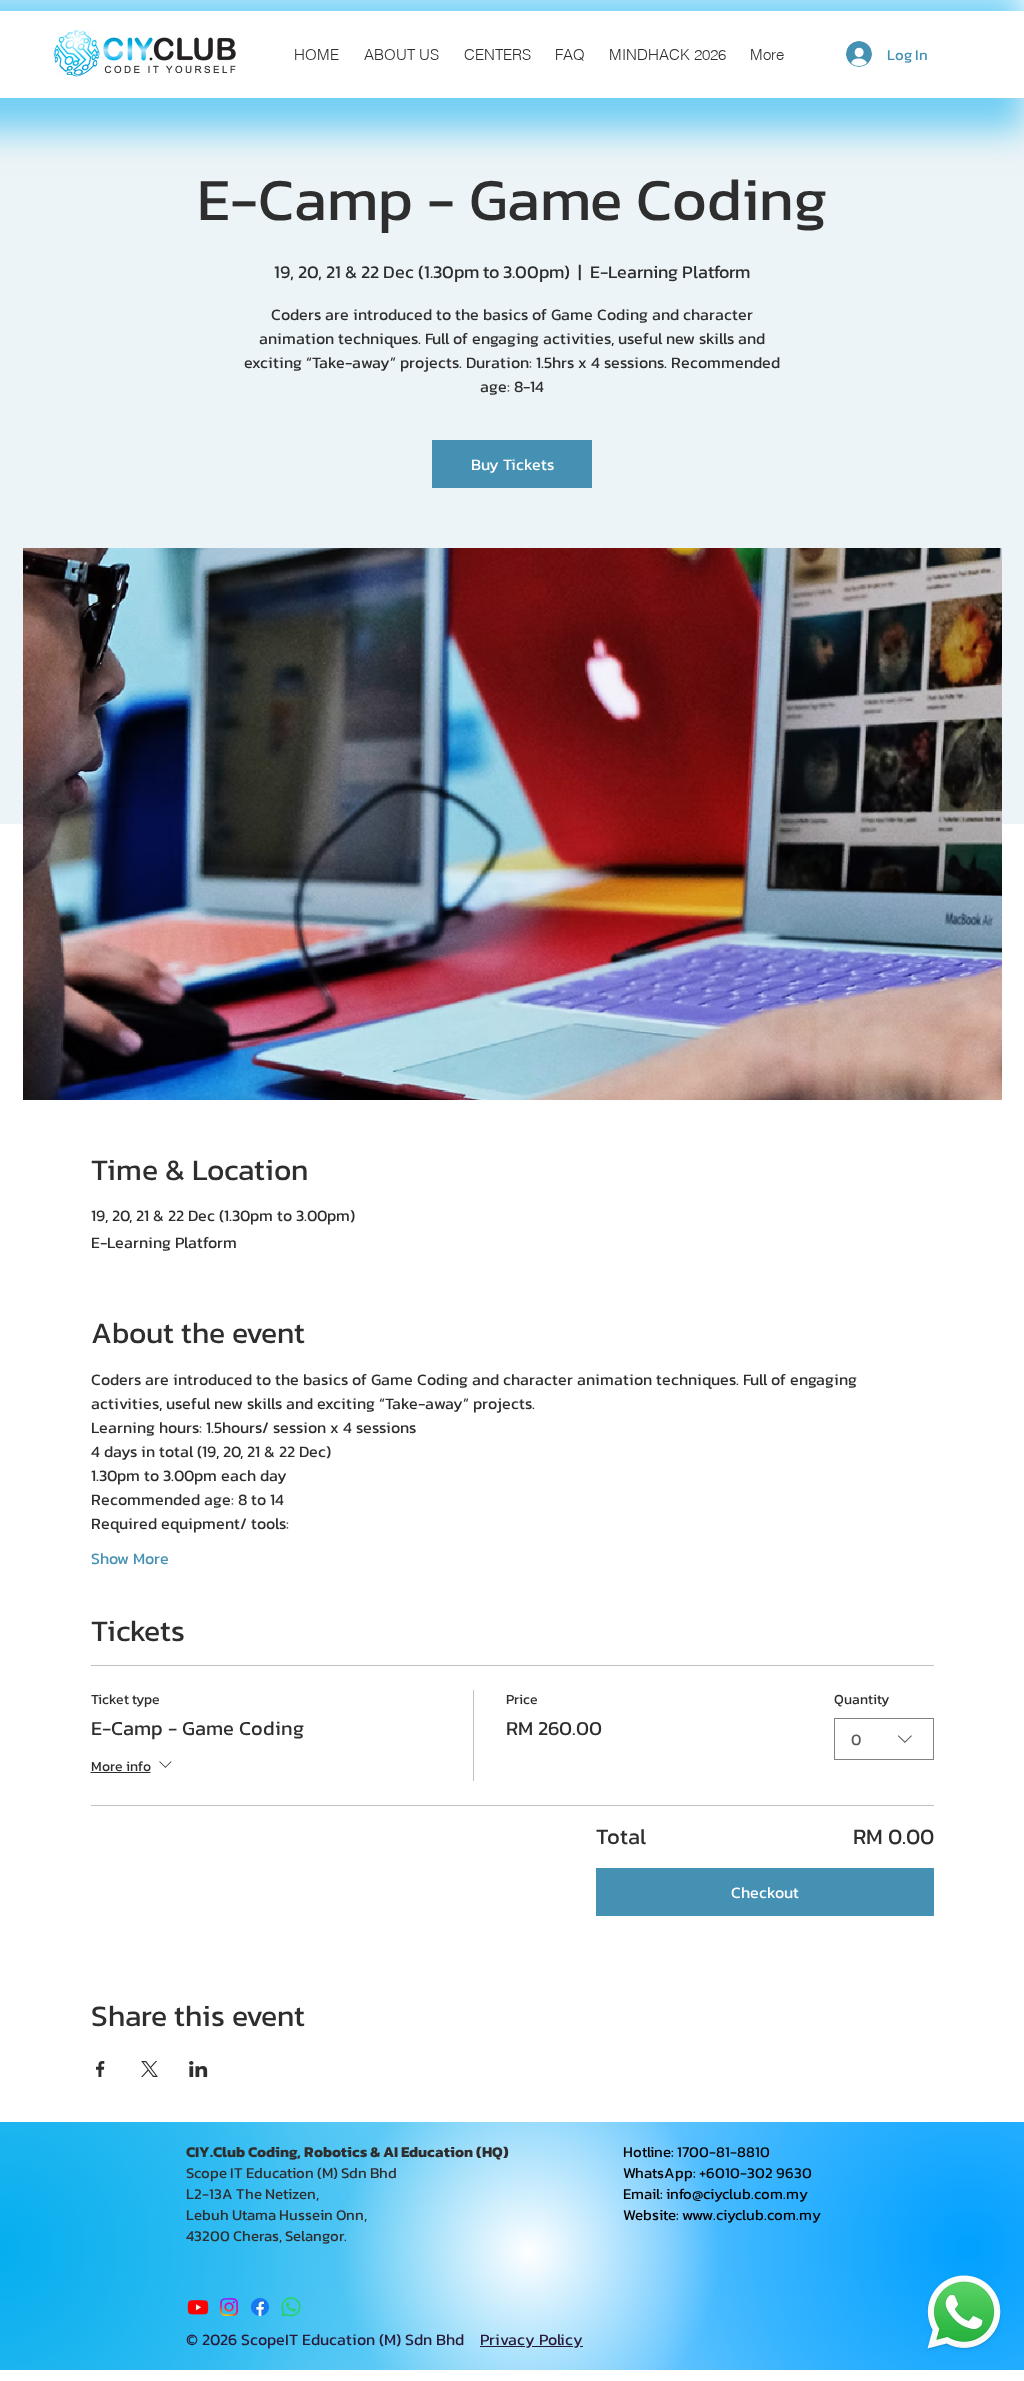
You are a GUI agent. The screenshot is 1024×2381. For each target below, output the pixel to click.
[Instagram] (229, 2307)
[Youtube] (198, 2307)
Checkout (765, 1892)
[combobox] (884, 1739)
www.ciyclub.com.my (751, 2214)
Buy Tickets (512, 464)
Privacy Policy (531, 2339)
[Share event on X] (149, 2069)
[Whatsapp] (291, 2307)
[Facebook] (260, 2307)
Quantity (861, 1700)
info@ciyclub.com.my (737, 2193)
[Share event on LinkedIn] (198, 2069)
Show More (130, 1558)
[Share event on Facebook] (100, 2069)
